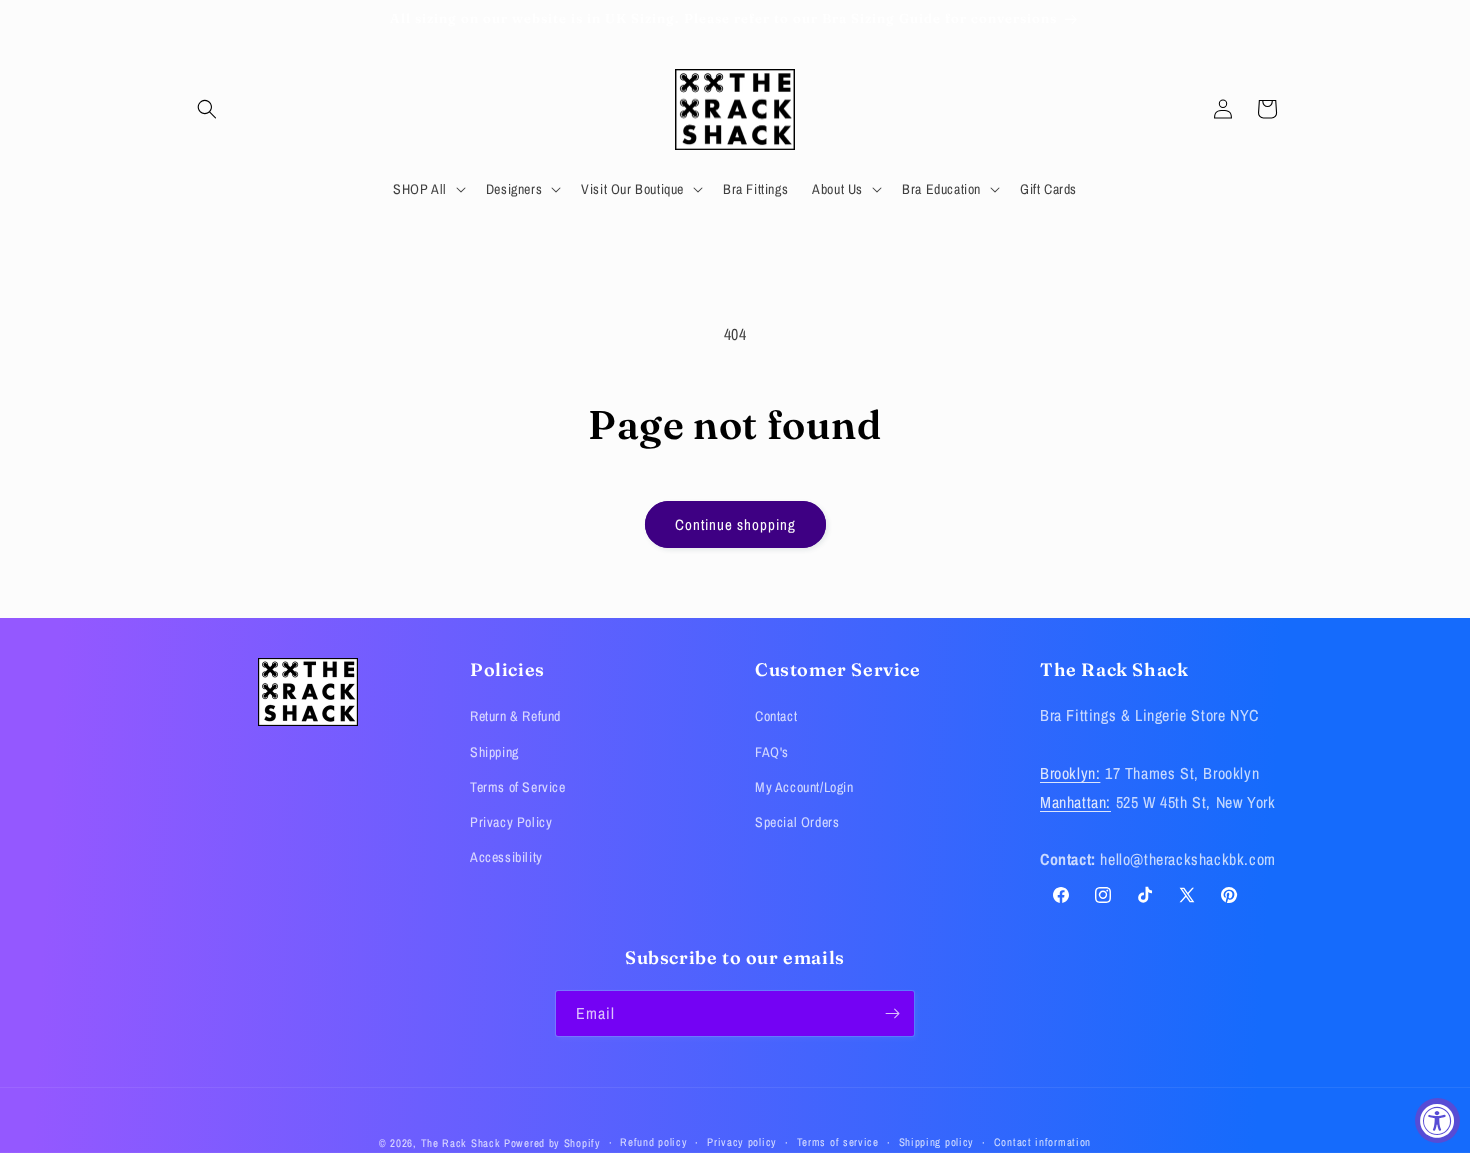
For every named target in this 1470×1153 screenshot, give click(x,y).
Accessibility (506, 857)
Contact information (1042, 1142)
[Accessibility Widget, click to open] (1437, 1120)
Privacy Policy (511, 822)
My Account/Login (804, 787)
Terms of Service (518, 787)
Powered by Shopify (552, 1143)
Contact (776, 716)
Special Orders (797, 822)
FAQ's (772, 752)
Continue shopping (735, 524)
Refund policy (653, 1142)
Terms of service (838, 1142)
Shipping (494, 752)
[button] (207, 109)
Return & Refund (515, 716)
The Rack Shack (461, 1143)
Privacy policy (742, 1142)
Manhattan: (1075, 802)
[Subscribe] (892, 1013)
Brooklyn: (1070, 773)
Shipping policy (937, 1142)
